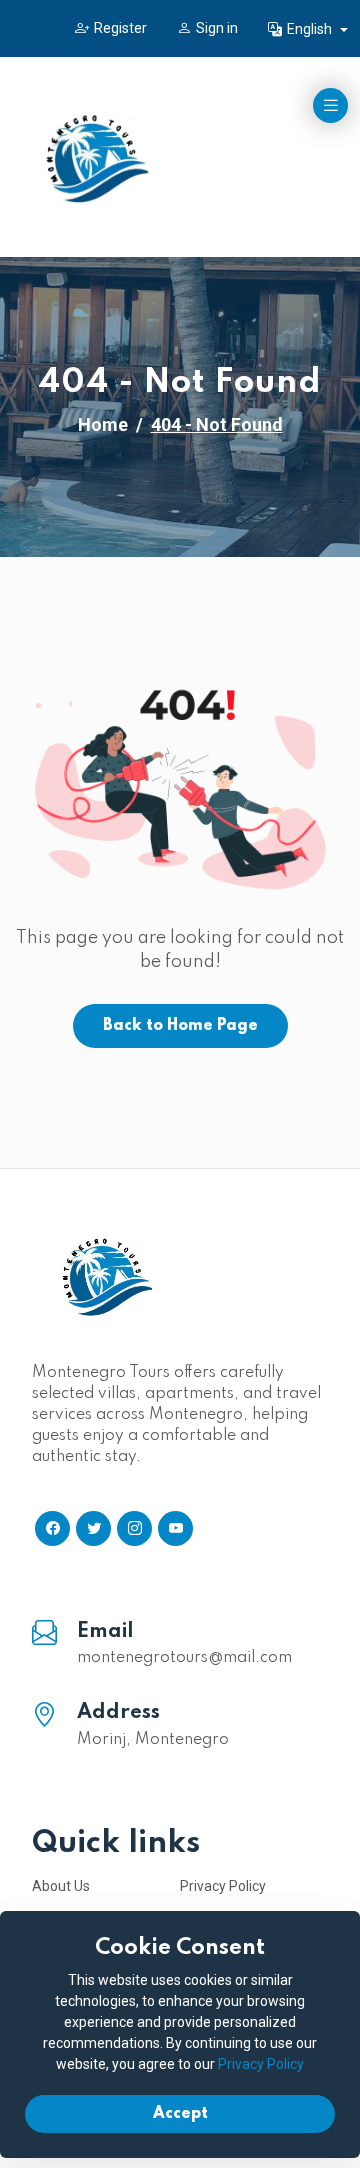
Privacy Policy (223, 1886)
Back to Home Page (180, 1026)
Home (103, 424)
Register (120, 28)
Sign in (217, 28)
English (311, 29)
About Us (61, 1886)
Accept (180, 2114)
